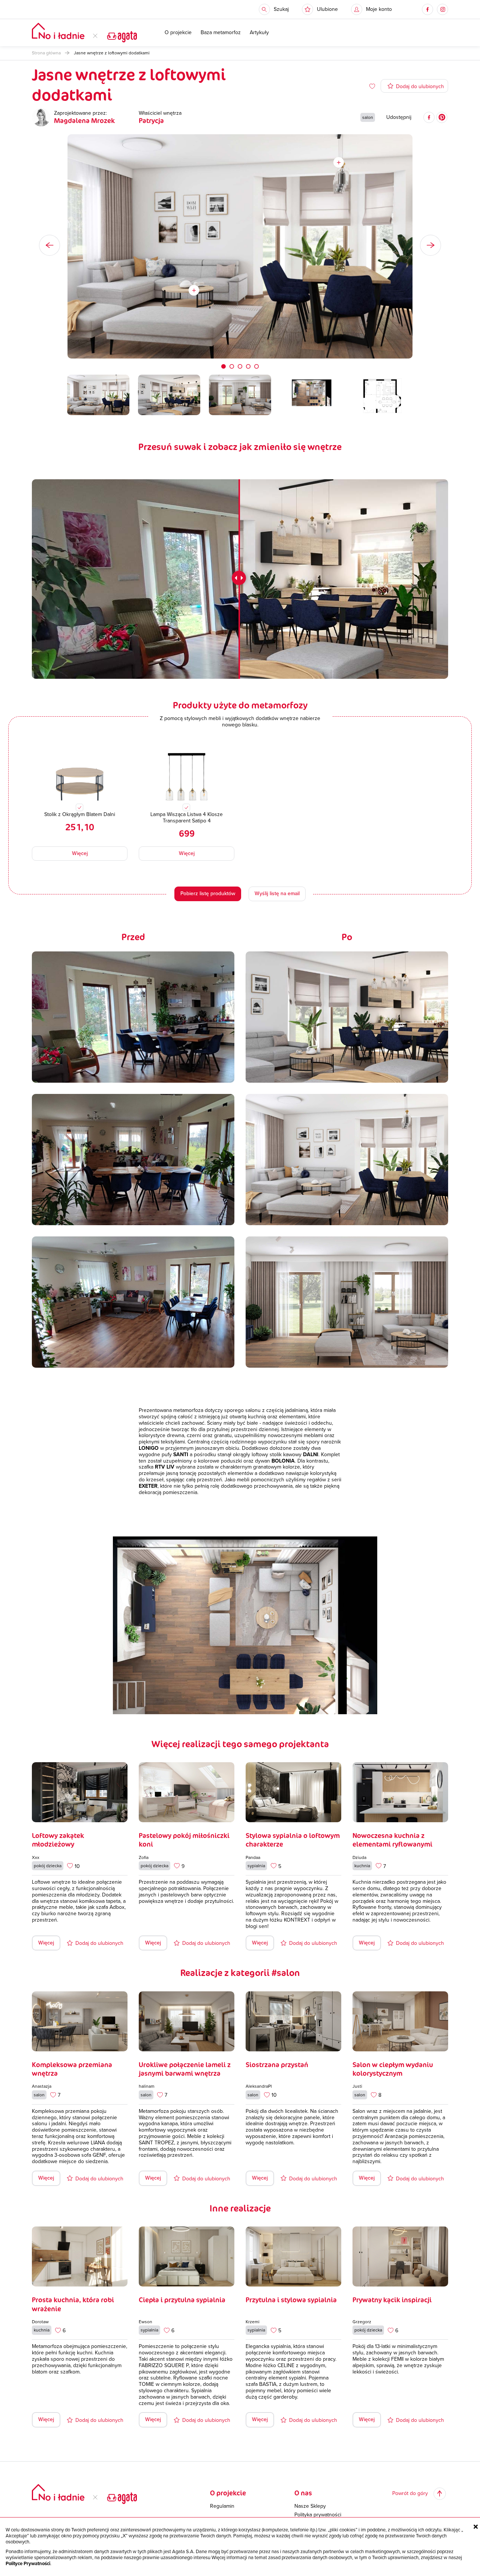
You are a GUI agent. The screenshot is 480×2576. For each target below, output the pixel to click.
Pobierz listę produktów (208, 893)
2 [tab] (232, 366)
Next (430, 245)
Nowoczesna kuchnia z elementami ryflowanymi (392, 1840)
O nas (303, 2493)
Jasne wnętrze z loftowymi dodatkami (112, 53)
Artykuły (259, 33)
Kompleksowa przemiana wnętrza (72, 2069)
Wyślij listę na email (277, 893)
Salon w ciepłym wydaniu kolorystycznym (393, 2069)
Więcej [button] (80, 853)
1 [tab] (223, 366)
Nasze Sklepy (310, 2506)
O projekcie (178, 33)
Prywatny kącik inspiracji (392, 2300)
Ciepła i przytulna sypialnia (182, 2300)
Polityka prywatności (318, 2515)
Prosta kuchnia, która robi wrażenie (73, 2304)
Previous (49, 245)
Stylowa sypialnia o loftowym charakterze (293, 1840)
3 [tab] (240, 366)
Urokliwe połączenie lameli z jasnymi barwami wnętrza (185, 2069)
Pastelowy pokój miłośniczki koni (184, 1840)
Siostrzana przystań (277, 2064)
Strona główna (46, 53)
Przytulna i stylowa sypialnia (291, 2300)
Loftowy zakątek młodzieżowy (58, 1840)
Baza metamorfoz (221, 33)
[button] (320, 9)
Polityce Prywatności (28, 2564)
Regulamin (222, 2506)
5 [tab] (256, 366)
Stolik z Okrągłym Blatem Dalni (80, 814)
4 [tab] (248, 366)
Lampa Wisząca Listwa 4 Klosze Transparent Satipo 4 (187, 818)
